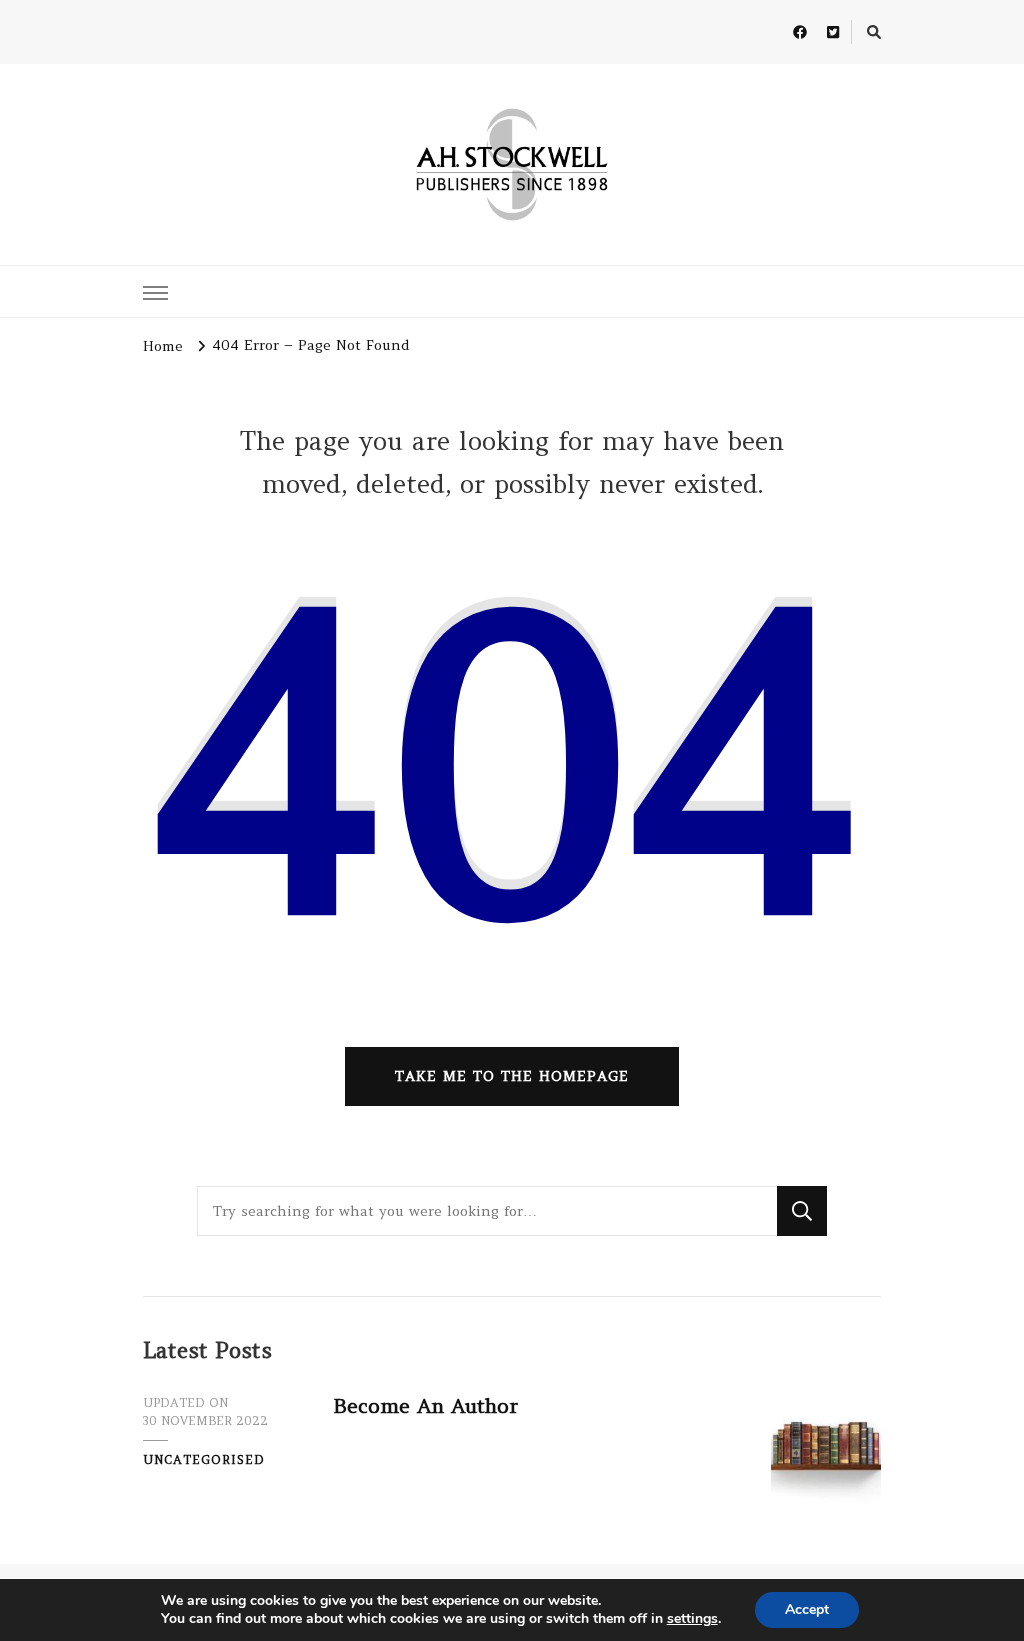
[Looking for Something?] (487, 1211)
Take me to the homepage (512, 1076)
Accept (807, 1609)
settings (692, 1619)
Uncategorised (204, 1459)
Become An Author (425, 1405)
